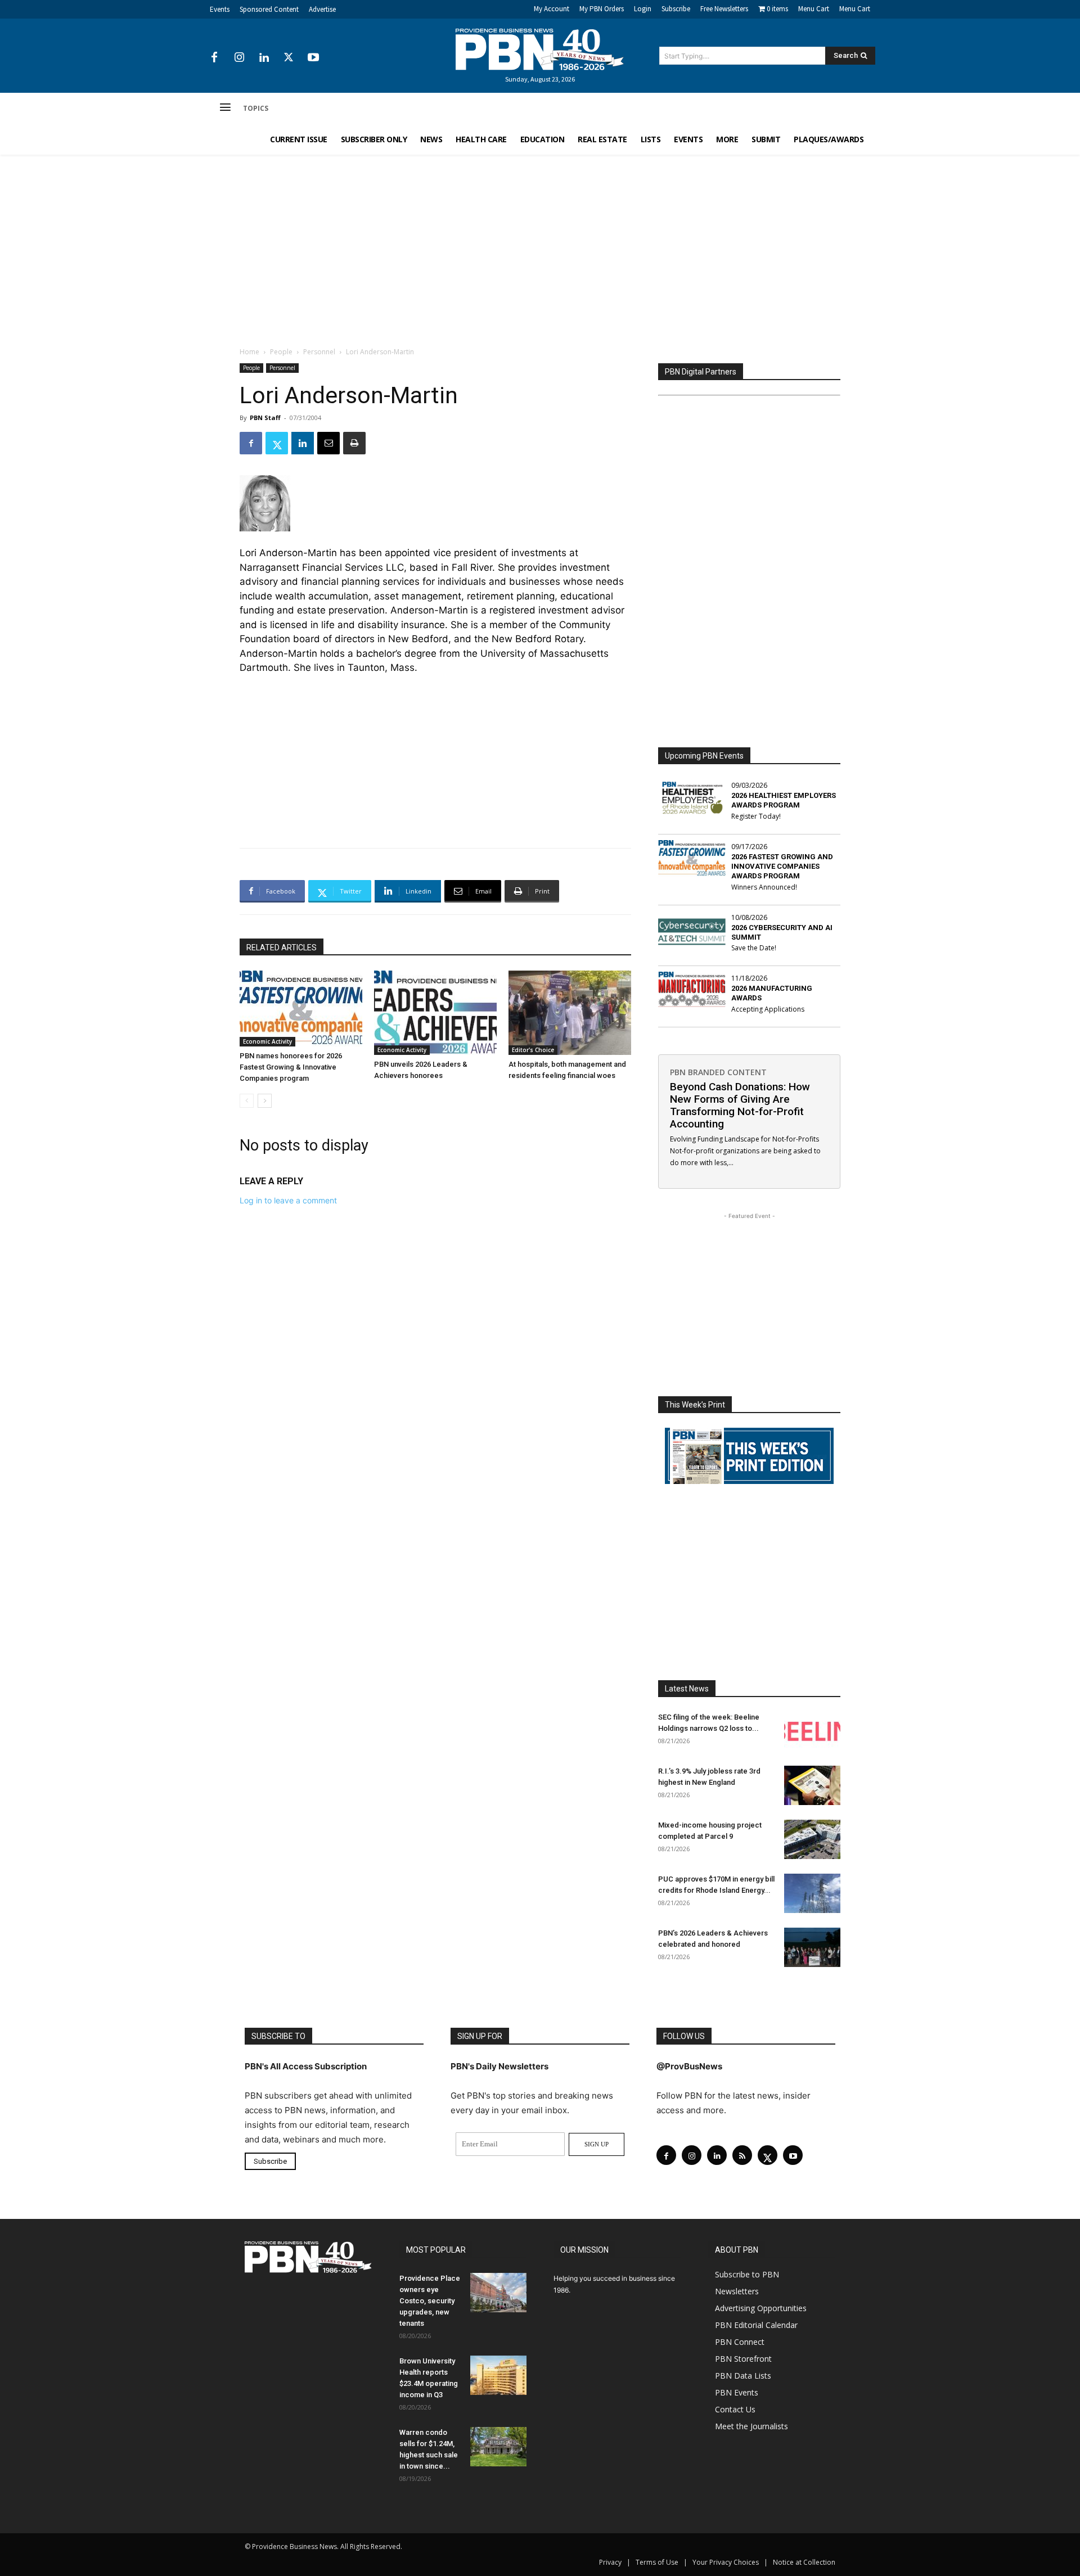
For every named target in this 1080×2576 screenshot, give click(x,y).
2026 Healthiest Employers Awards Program (784, 800)
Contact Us (735, 2409)
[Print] (354, 443)
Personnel (319, 352)
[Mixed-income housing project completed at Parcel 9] (812, 1839)
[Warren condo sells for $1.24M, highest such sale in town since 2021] (498, 2447)
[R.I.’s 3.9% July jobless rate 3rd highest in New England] (812, 1785)
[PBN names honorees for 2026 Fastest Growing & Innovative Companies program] (301, 1009)
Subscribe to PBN (747, 2274)
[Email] (328, 443)
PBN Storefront (743, 2359)
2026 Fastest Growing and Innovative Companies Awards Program (782, 866)
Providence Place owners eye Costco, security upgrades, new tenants (430, 2301)
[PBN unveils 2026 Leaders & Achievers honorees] (435, 1013)
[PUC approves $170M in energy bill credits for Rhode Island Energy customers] (812, 1893)
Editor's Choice (533, 1050)
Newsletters (737, 2291)
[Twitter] (289, 58)
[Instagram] (239, 58)
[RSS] (742, 2155)
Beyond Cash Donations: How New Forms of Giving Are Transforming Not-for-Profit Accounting (740, 1105)
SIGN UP (597, 2144)
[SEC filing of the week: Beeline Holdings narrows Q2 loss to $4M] (812, 1731)
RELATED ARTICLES (282, 948)
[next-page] (265, 1101)
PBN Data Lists (743, 2376)
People (281, 352)
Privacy (610, 2562)
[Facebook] (214, 58)
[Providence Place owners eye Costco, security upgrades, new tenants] (498, 2293)
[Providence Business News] (540, 49)
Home (249, 352)
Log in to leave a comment (288, 1200)
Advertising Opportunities (761, 2308)
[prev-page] (247, 1101)
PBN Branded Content (718, 1072)
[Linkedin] (264, 58)
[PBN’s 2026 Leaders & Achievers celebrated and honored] (812, 1947)
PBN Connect (740, 2342)
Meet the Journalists (751, 2426)
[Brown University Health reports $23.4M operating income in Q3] (498, 2375)
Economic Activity (267, 1041)
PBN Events (737, 2392)
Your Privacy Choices (726, 2562)
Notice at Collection (804, 2562)
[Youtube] (313, 58)
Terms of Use (657, 2562)
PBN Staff (265, 418)
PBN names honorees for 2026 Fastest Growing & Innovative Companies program (291, 1067)
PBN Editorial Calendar (756, 2325)
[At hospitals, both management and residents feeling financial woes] (570, 1013)
